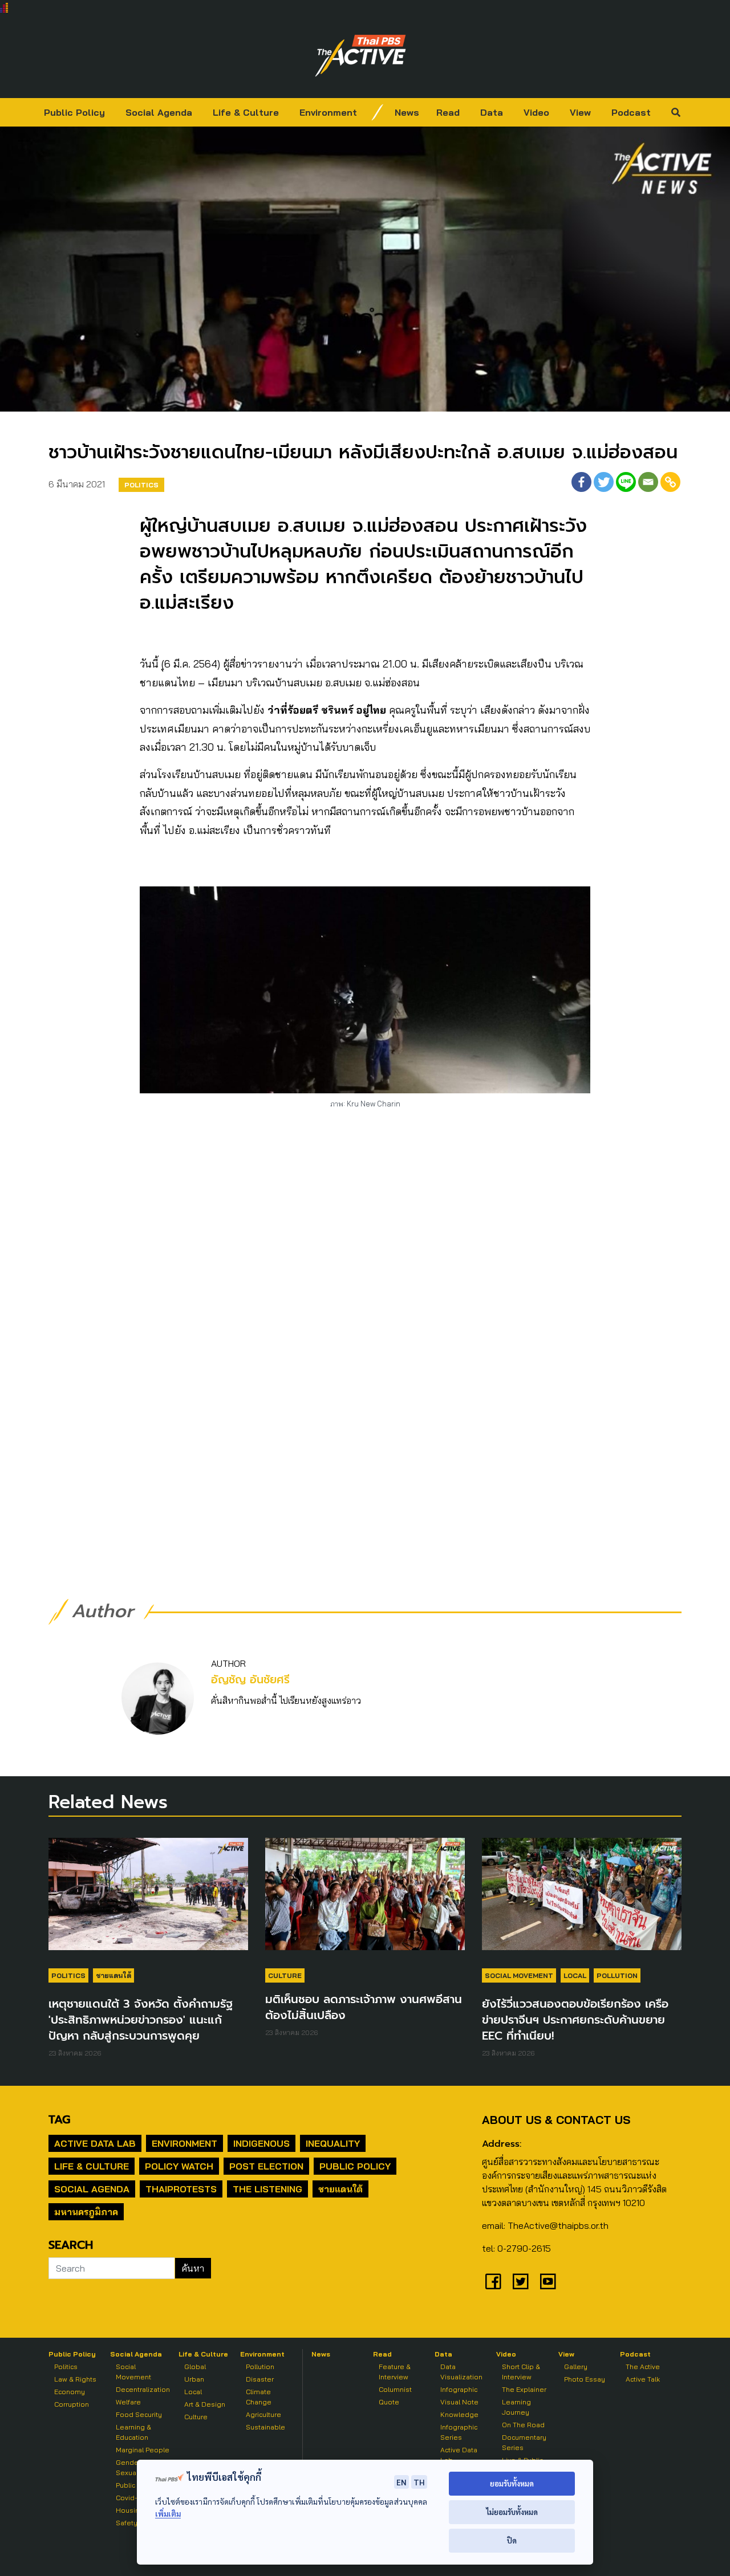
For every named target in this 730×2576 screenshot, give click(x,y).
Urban (194, 2379)
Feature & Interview (395, 2372)
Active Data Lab (95, 2143)
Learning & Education (133, 2432)
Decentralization (143, 2389)
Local (575, 1975)
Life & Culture (246, 112)
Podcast (631, 112)
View (580, 112)
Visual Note (459, 2402)
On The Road (523, 2425)
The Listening (267, 2189)
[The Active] (360, 56)
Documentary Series (524, 2442)
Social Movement (519, 1975)
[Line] (626, 482)
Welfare (128, 2402)
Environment (328, 112)
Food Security (139, 2414)
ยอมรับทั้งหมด (512, 2483)
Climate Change (259, 2397)
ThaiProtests (181, 2189)
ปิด (512, 2540)
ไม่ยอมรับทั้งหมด (512, 2512)
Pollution (617, 1975)
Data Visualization (461, 2372)
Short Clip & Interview (521, 2372)
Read (448, 112)
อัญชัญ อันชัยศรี (250, 1680)
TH (419, 2482)
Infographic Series (459, 2432)
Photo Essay (585, 2379)
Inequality (333, 2143)
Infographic (459, 2389)
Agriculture (263, 2414)
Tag (59, 2119)
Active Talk (643, 2379)
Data (492, 112)
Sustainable (265, 2427)
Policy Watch (179, 2166)
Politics (141, 485)
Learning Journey (516, 2407)
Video (536, 112)
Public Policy (74, 112)
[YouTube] (548, 2281)
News (407, 112)
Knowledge (459, 2414)
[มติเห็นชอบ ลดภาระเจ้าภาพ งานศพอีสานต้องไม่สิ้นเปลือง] (365, 1899)
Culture (285, 1975)
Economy (70, 2392)
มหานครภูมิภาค (86, 2212)
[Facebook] (581, 482)
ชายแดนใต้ (113, 1975)
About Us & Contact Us (556, 2120)
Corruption (72, 2404)
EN (401, 2482)
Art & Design (205, 2404)
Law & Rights (75, 2379)
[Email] (648, 482)
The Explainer (524, 2389)
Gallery (576, 2367)
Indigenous (261, 2143)
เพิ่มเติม (168, 2514)
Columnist (395, 2389)
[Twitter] (604, 482)
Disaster (260, 2379)
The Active (643, 2367)
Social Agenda (159, 112)
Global (195, 2367)
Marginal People (143, 2450)
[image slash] (378, 112)
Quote (389, 2402)
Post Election (266, 2166)
